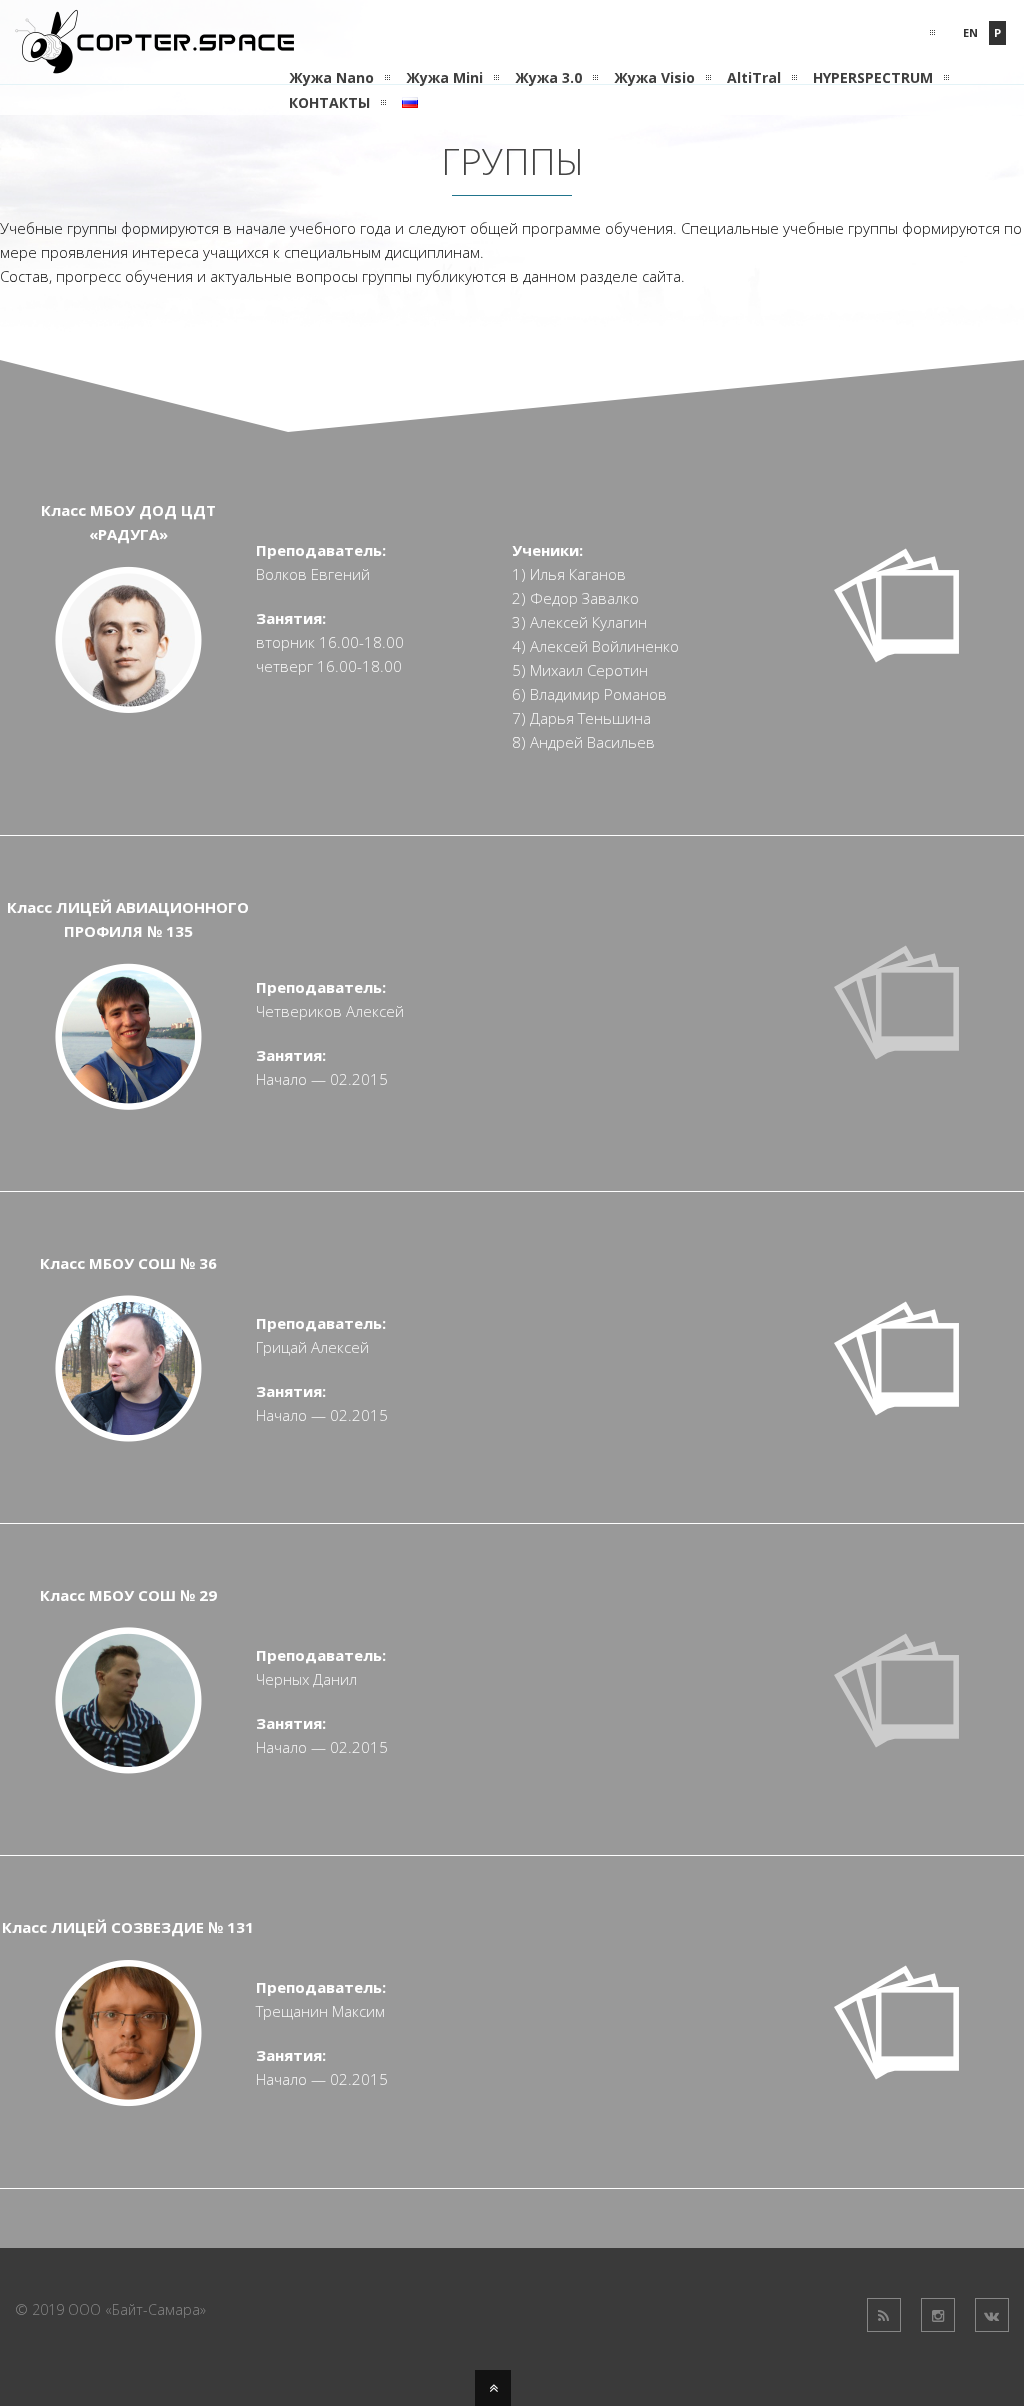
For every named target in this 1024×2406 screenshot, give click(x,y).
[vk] (992, 2315)
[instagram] (938, 2315)
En (970, 32)
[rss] (884, 2315)
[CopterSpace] (154, 62)
